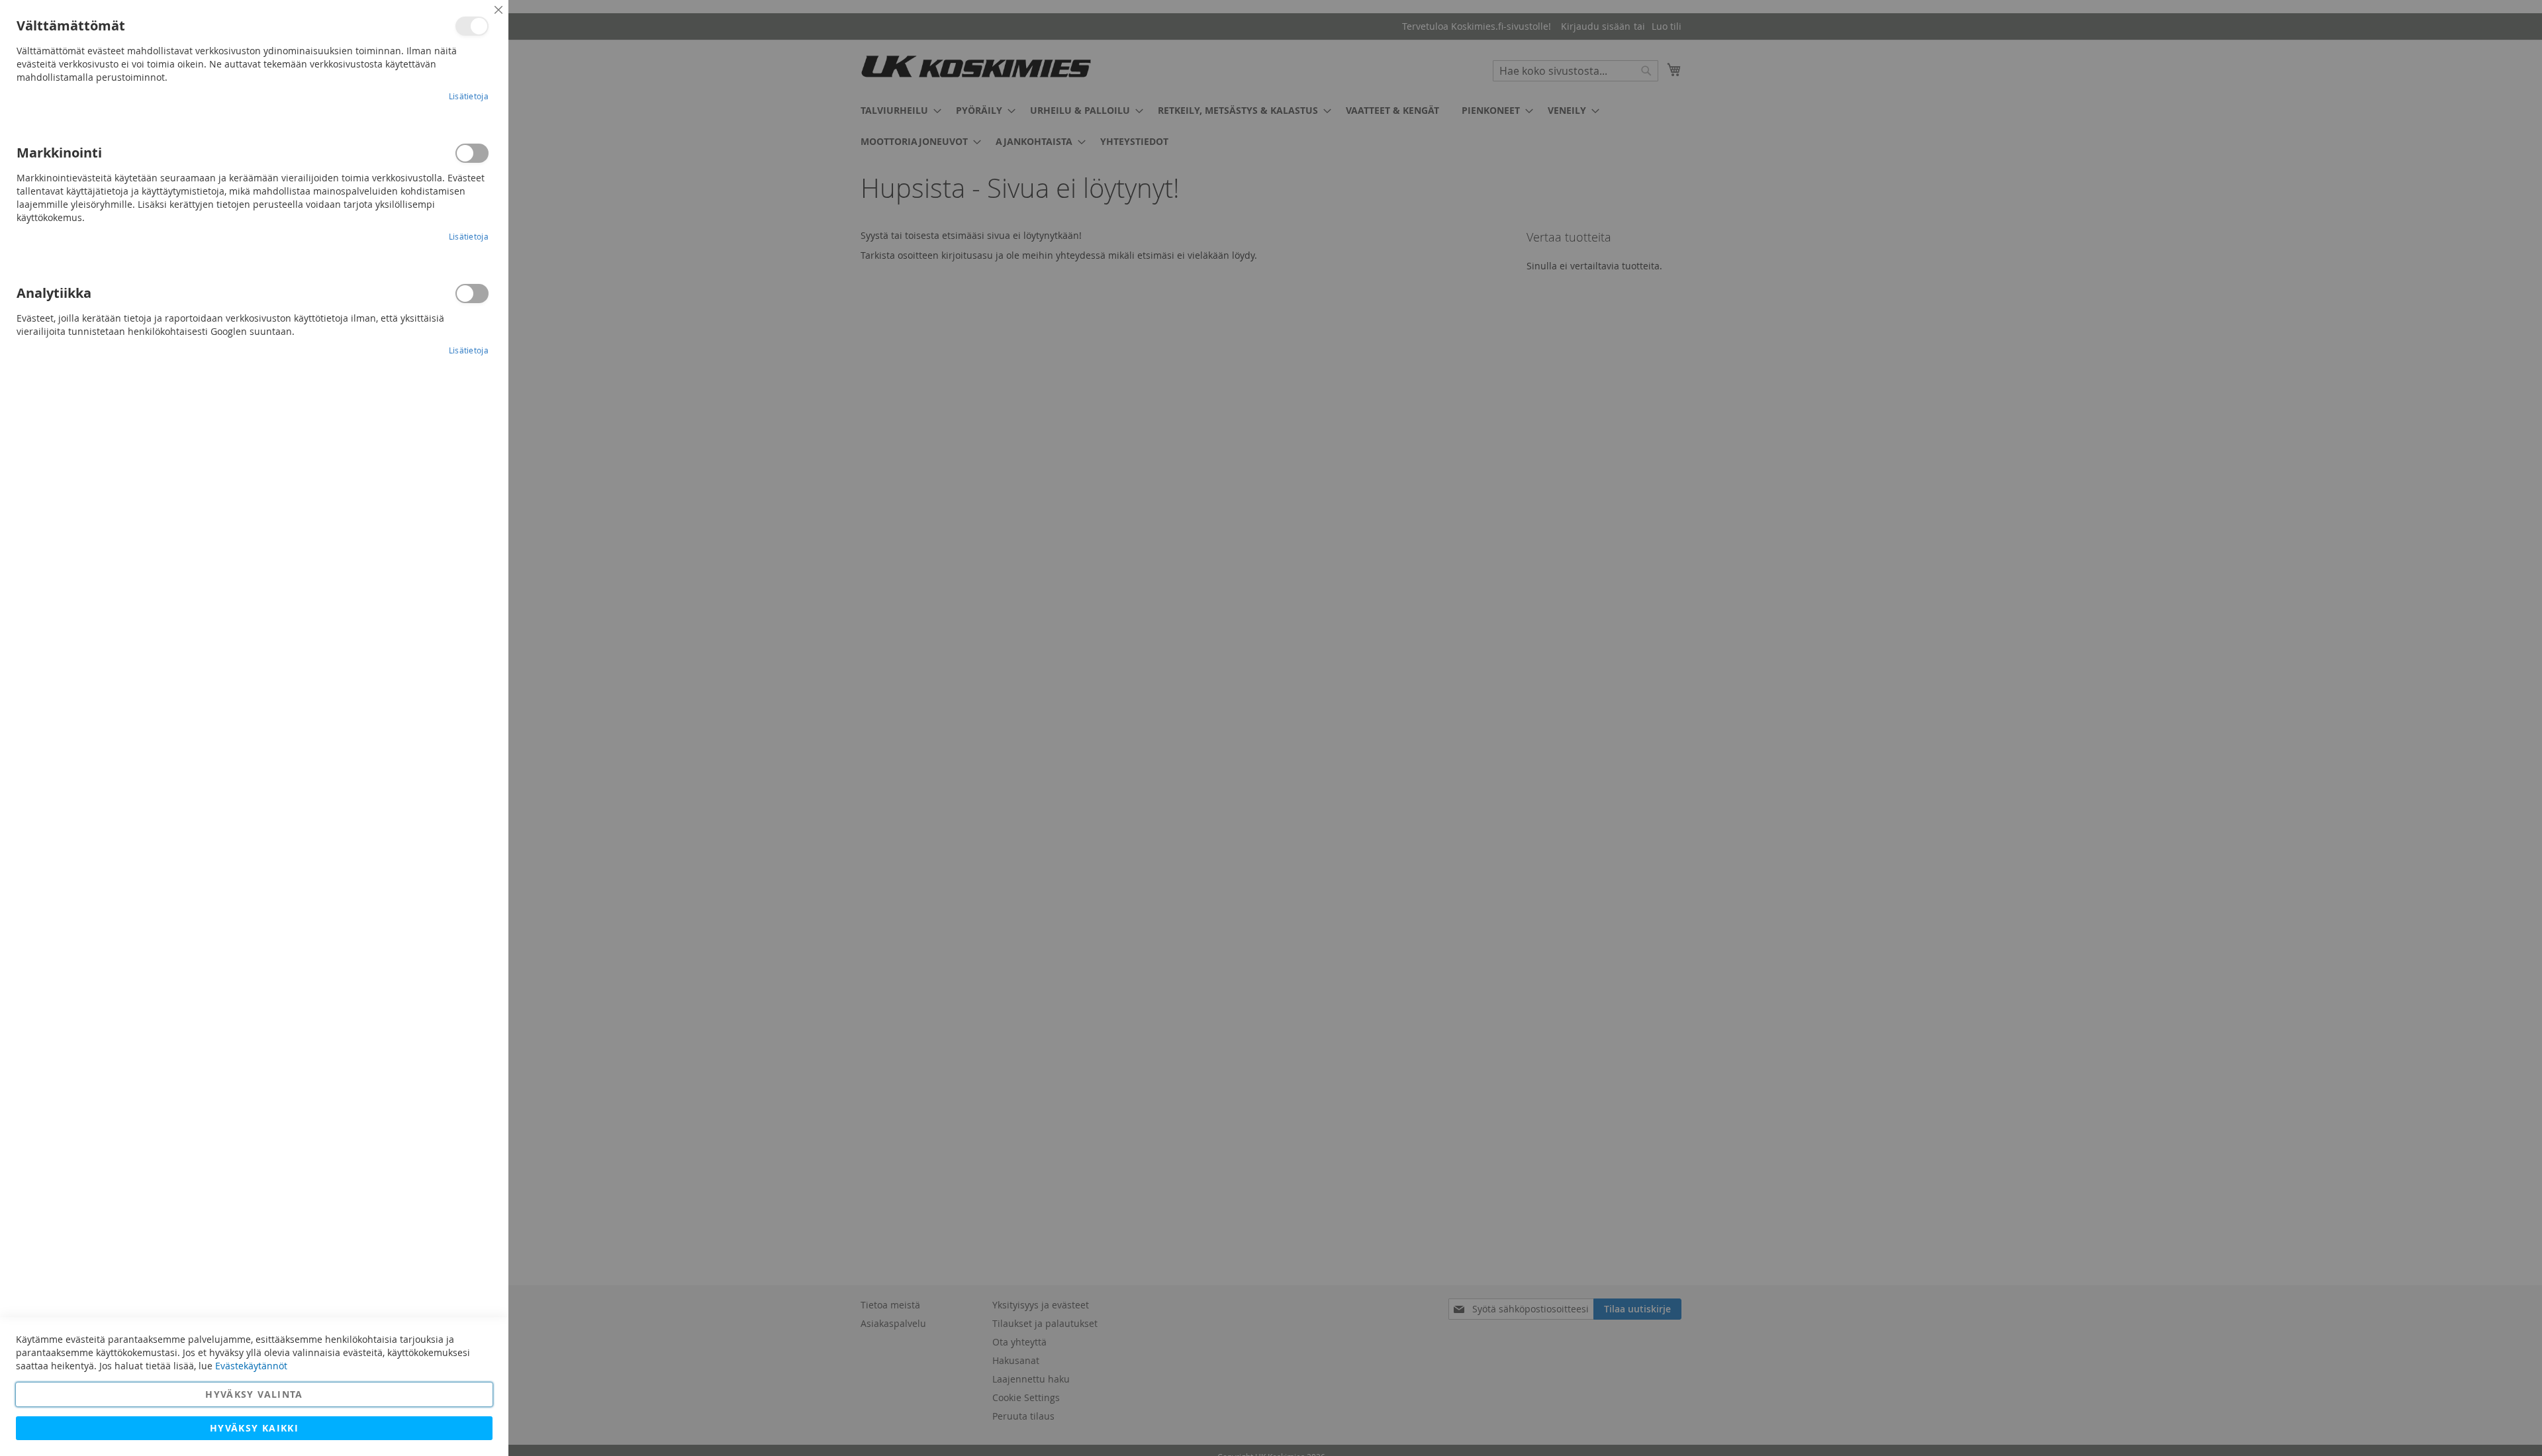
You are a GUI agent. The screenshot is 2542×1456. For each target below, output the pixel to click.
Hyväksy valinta (254, 1394)
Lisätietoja (469, 96)
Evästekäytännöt (251, 1366)
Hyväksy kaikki (254, 1428)
